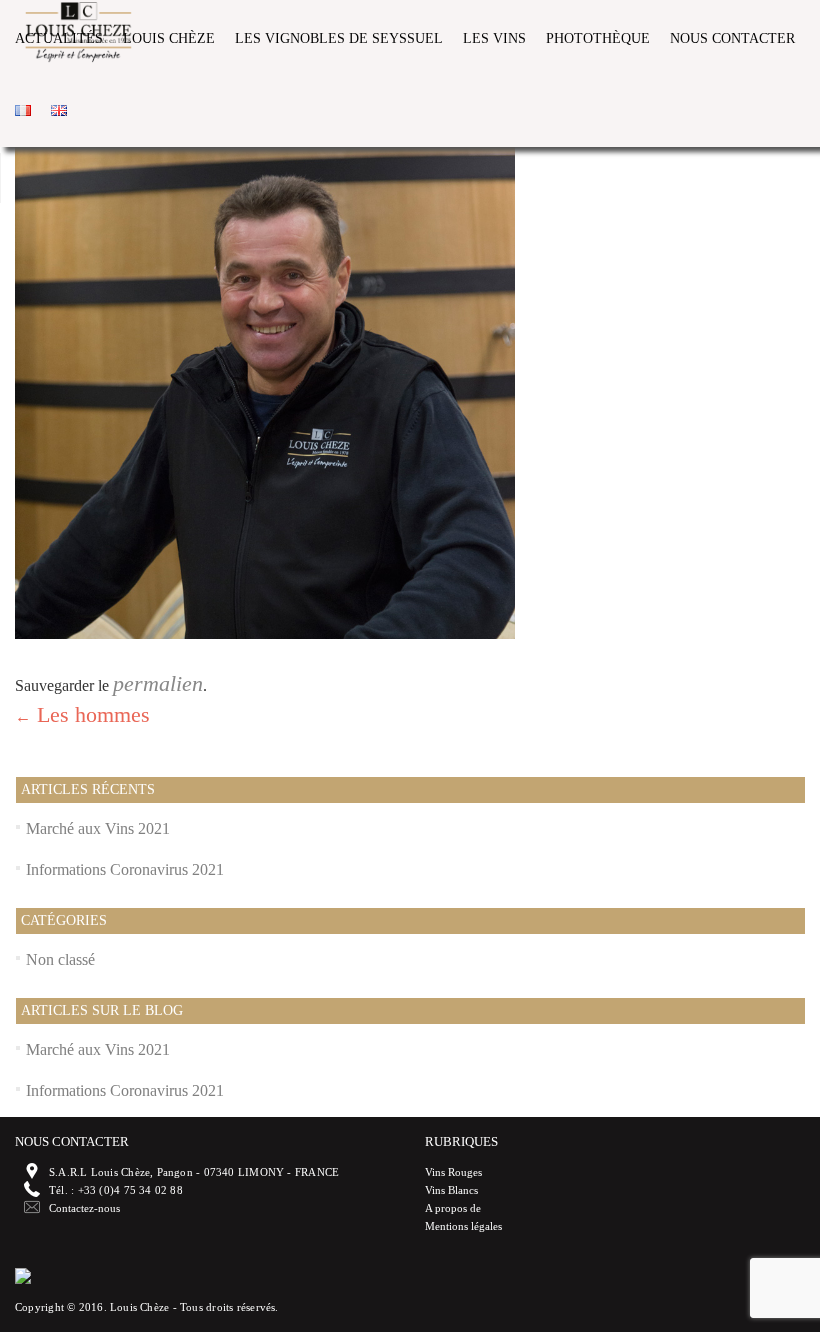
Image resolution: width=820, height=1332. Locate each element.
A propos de (453, 1208)
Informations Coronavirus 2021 (125, 869)
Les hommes (82, 714)
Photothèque (598, 38)
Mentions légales (463, 1226)
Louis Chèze (169, 38)
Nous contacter (732, 38)
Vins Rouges (453, 1172)
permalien (158, 683)
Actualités (59, 38)
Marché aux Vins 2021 (98, 828)
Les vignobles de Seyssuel (339, 38)
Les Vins (494, 38)
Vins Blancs (451, 1190)
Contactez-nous (84, 1208)
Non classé (60, 959)
